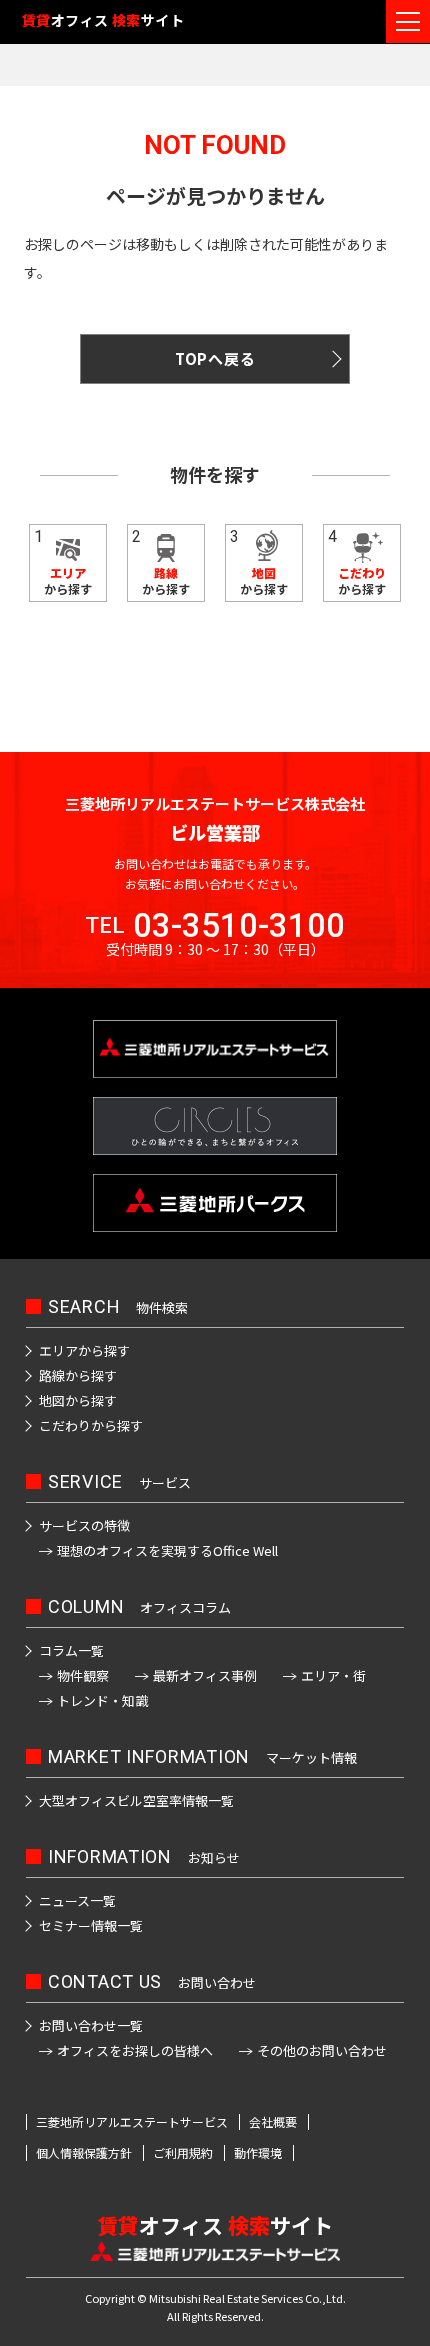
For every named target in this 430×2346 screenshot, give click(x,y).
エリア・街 (333, 1675)
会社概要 (273, 2122)
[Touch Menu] (408, 21)
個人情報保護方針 (84, 2153)
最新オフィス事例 (205, 1675)
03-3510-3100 (239, 925)
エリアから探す (84, 1350)
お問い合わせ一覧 (91, 2025)
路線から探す (78, 1375)
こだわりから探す (91, 1425)
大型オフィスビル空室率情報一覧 (136, 1800)
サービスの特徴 (84, 1525)
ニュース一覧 (77, 1900)
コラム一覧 (71, 1650)
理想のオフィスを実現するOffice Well (167, 1550)
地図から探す (78, 1400)
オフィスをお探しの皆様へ (135, 2050)
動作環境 (258, 2153)
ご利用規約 (183, 2153)
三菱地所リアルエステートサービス (132, 2122)
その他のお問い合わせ (322, 2050)
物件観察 (83, 1675)
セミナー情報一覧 (91, 1925)
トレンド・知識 (102, 1700)
